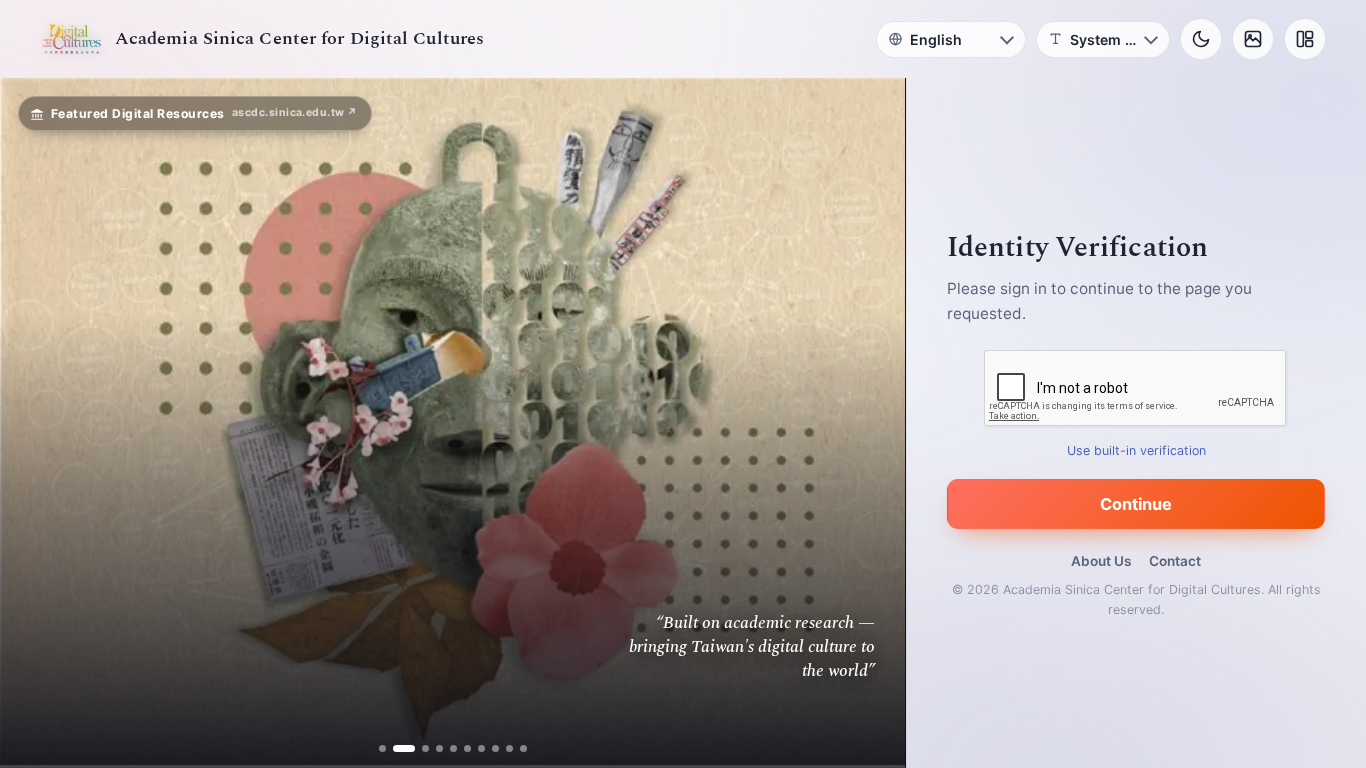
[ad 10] (523, 748)
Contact (1175, 561)
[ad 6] (467, 748)
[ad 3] (418, 748)
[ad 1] (382, 748)
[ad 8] (495, 748)
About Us (1101, 561)
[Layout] (1305, 39)
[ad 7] (481, 748)
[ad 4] (439, 748)
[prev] (36, 423)
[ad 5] (453, 748)
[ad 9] (509, 748)
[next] (869, 423)
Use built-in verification (1136, 450)
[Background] (1253, 39)
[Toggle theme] (1201, 39)
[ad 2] (396, 748)
